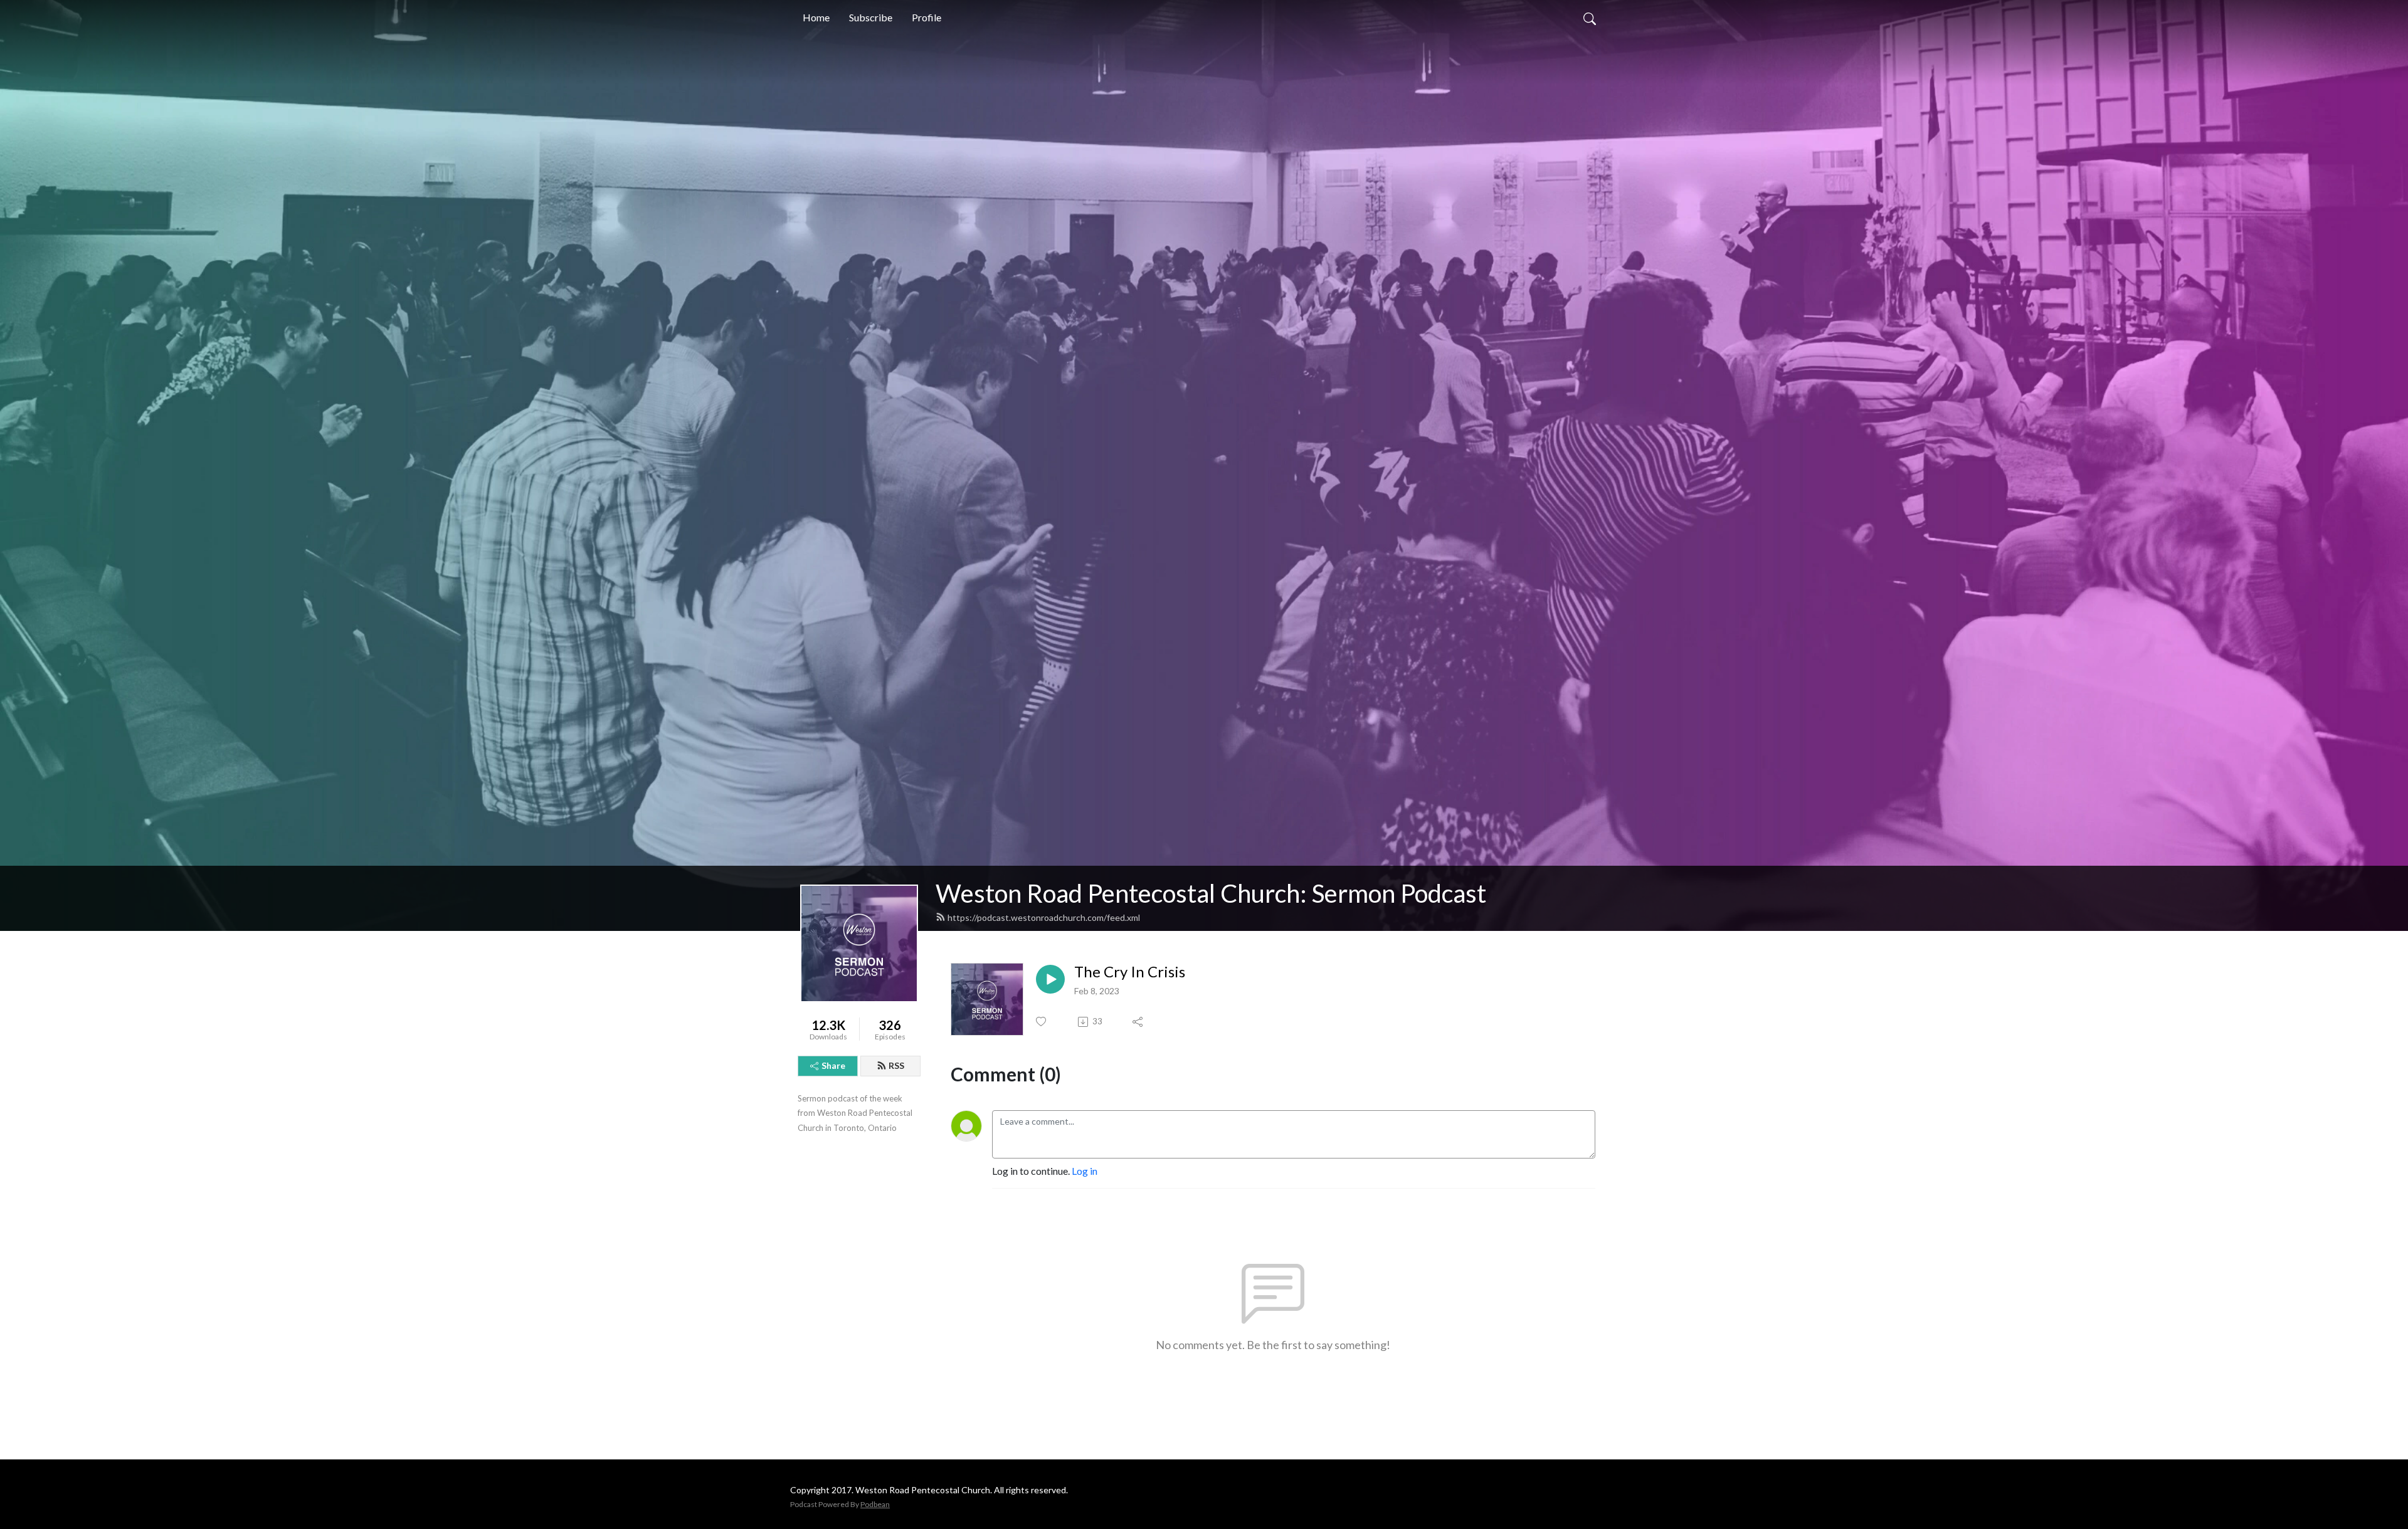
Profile (927, 17)
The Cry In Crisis (1130, 972)
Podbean (875, 1504)
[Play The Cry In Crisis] (1050, 979)
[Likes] (1042, 1022)
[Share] (1138, 1022)
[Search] (1590, 18)
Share (833, 1065)
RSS (896, 1065)
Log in (1085, 1171)
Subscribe (871, 17)
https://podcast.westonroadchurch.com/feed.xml (1044, 917)
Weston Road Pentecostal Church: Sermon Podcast (1211, 893)
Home (816, 17)
